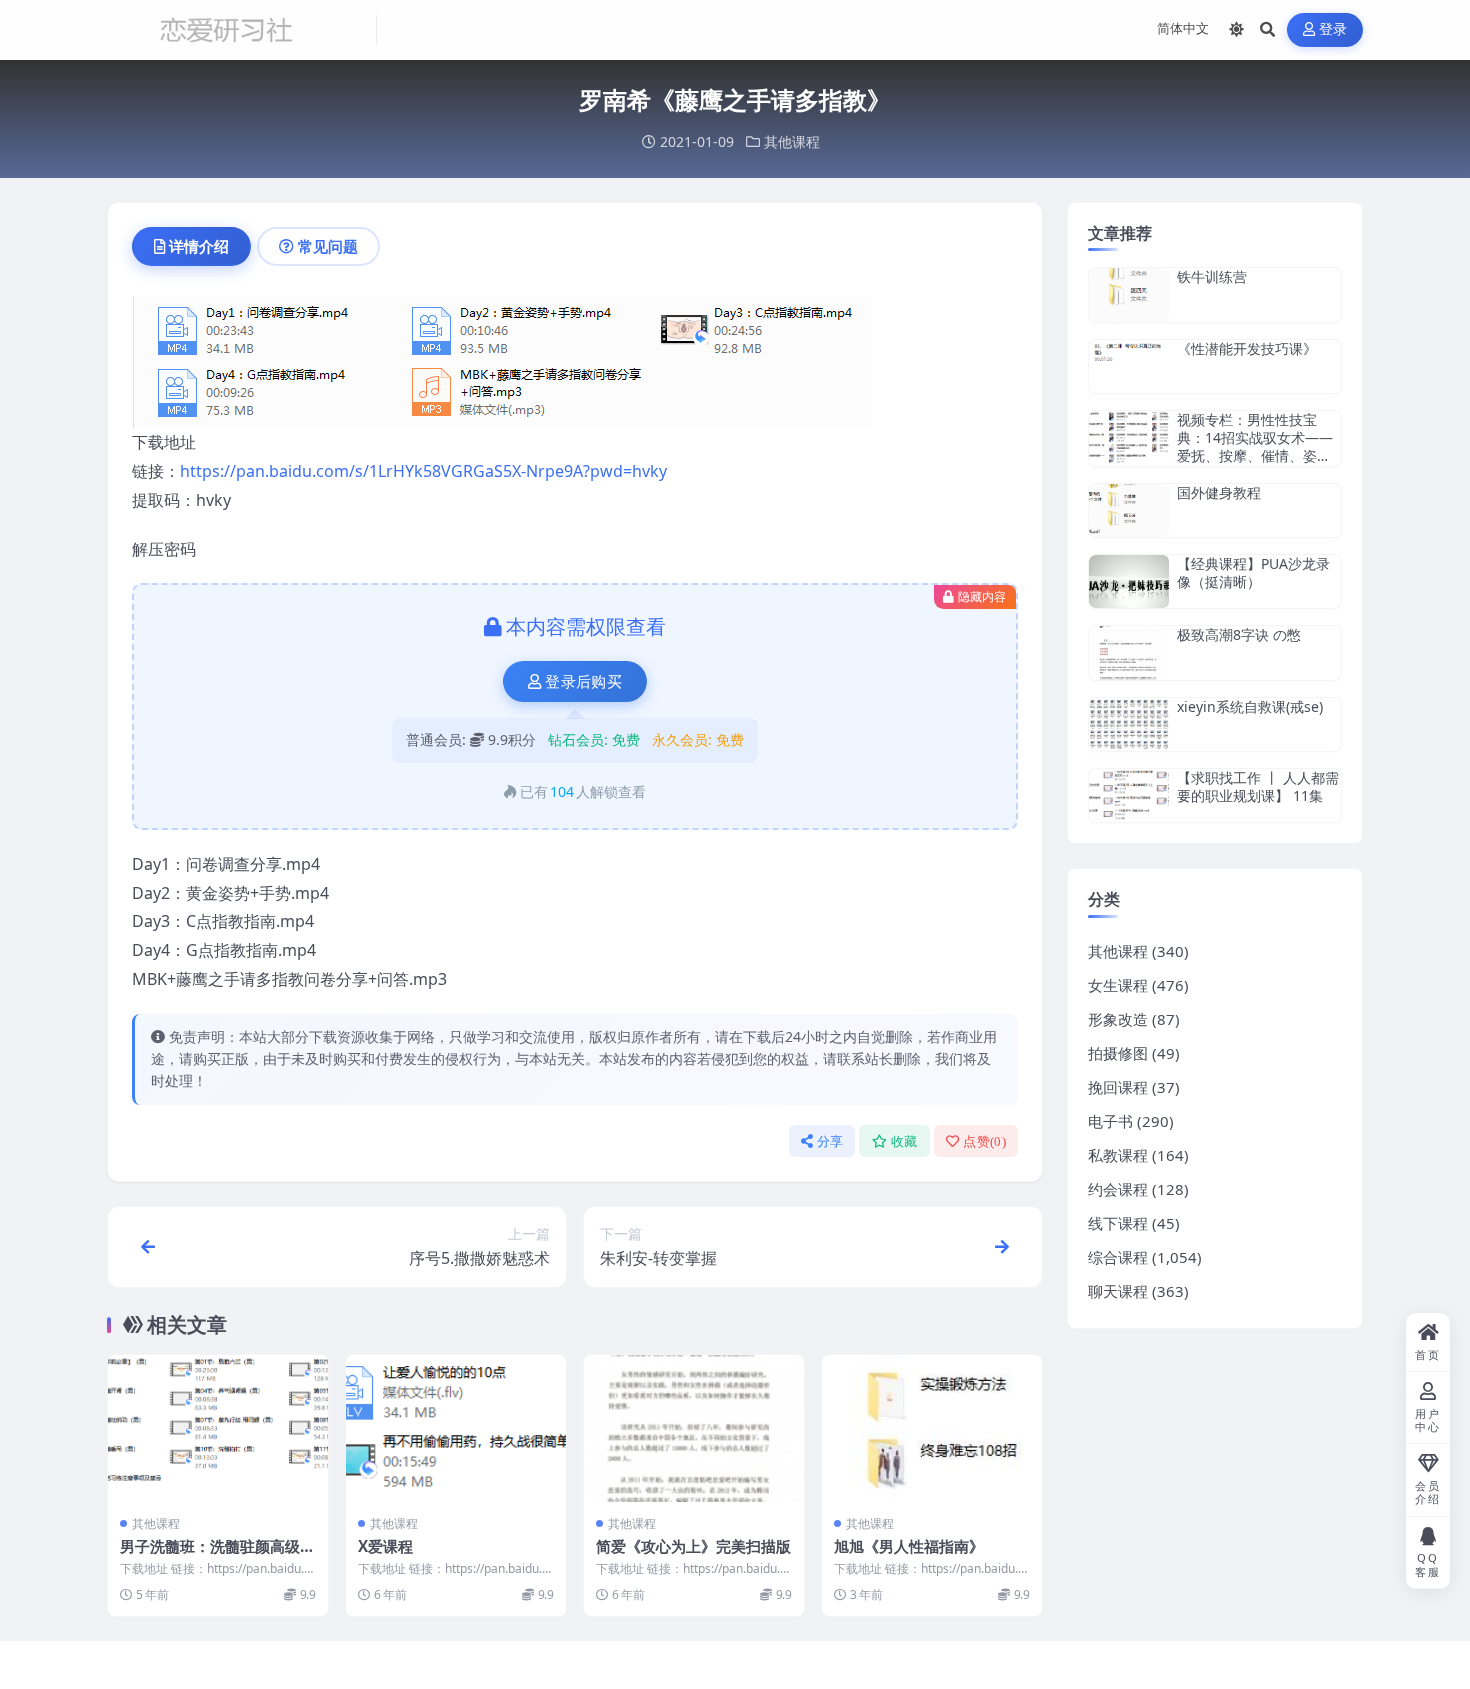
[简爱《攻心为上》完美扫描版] (694, 1428)
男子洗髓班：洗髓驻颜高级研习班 (217, 1556)
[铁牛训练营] (1129, 294)
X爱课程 (385, 1546)
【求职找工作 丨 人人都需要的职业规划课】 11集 (1258, 786)
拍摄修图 (1118, 1053)
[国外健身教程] (1129, 510)
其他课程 (792, 141)
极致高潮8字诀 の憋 (1239, 634)
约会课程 (1118, 1189)
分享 (830, 1141)
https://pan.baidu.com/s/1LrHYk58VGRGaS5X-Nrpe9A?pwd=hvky (423, 471)
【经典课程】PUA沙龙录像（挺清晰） (1253, 572)
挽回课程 (1118, 1087)
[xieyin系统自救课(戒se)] (1129, 724)
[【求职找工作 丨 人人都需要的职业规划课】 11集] (1129, 795)
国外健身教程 (1219, 492)
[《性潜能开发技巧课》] (1129, 366)
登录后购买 (583, 682)
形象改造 (1118, 1019)
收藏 (904, 1141)
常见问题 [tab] (328, 246)
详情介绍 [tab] (199, 246)
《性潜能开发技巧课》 (1247, 348)
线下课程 (1118, 1223)
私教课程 (1118, 1155)
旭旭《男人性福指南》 (909, 1546)
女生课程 (1118, 985)
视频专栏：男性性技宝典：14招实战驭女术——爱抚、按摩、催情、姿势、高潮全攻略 (1255, 447)
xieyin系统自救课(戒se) (1250, 706)
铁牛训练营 (1212, 276)
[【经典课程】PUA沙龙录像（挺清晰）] (1129, 581)
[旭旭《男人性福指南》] (932, 1428)
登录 (1333, 29)
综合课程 (1118, 1257)
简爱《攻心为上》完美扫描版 (693, 1546)
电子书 (1110, 1121)
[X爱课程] (456, 1428)
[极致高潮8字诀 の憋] (1129, 652)
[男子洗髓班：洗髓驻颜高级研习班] (218, 1428)
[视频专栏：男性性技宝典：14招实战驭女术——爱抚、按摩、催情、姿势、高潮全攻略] (1129, 438)
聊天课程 (1118, 1291)
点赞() (984, 1141)
